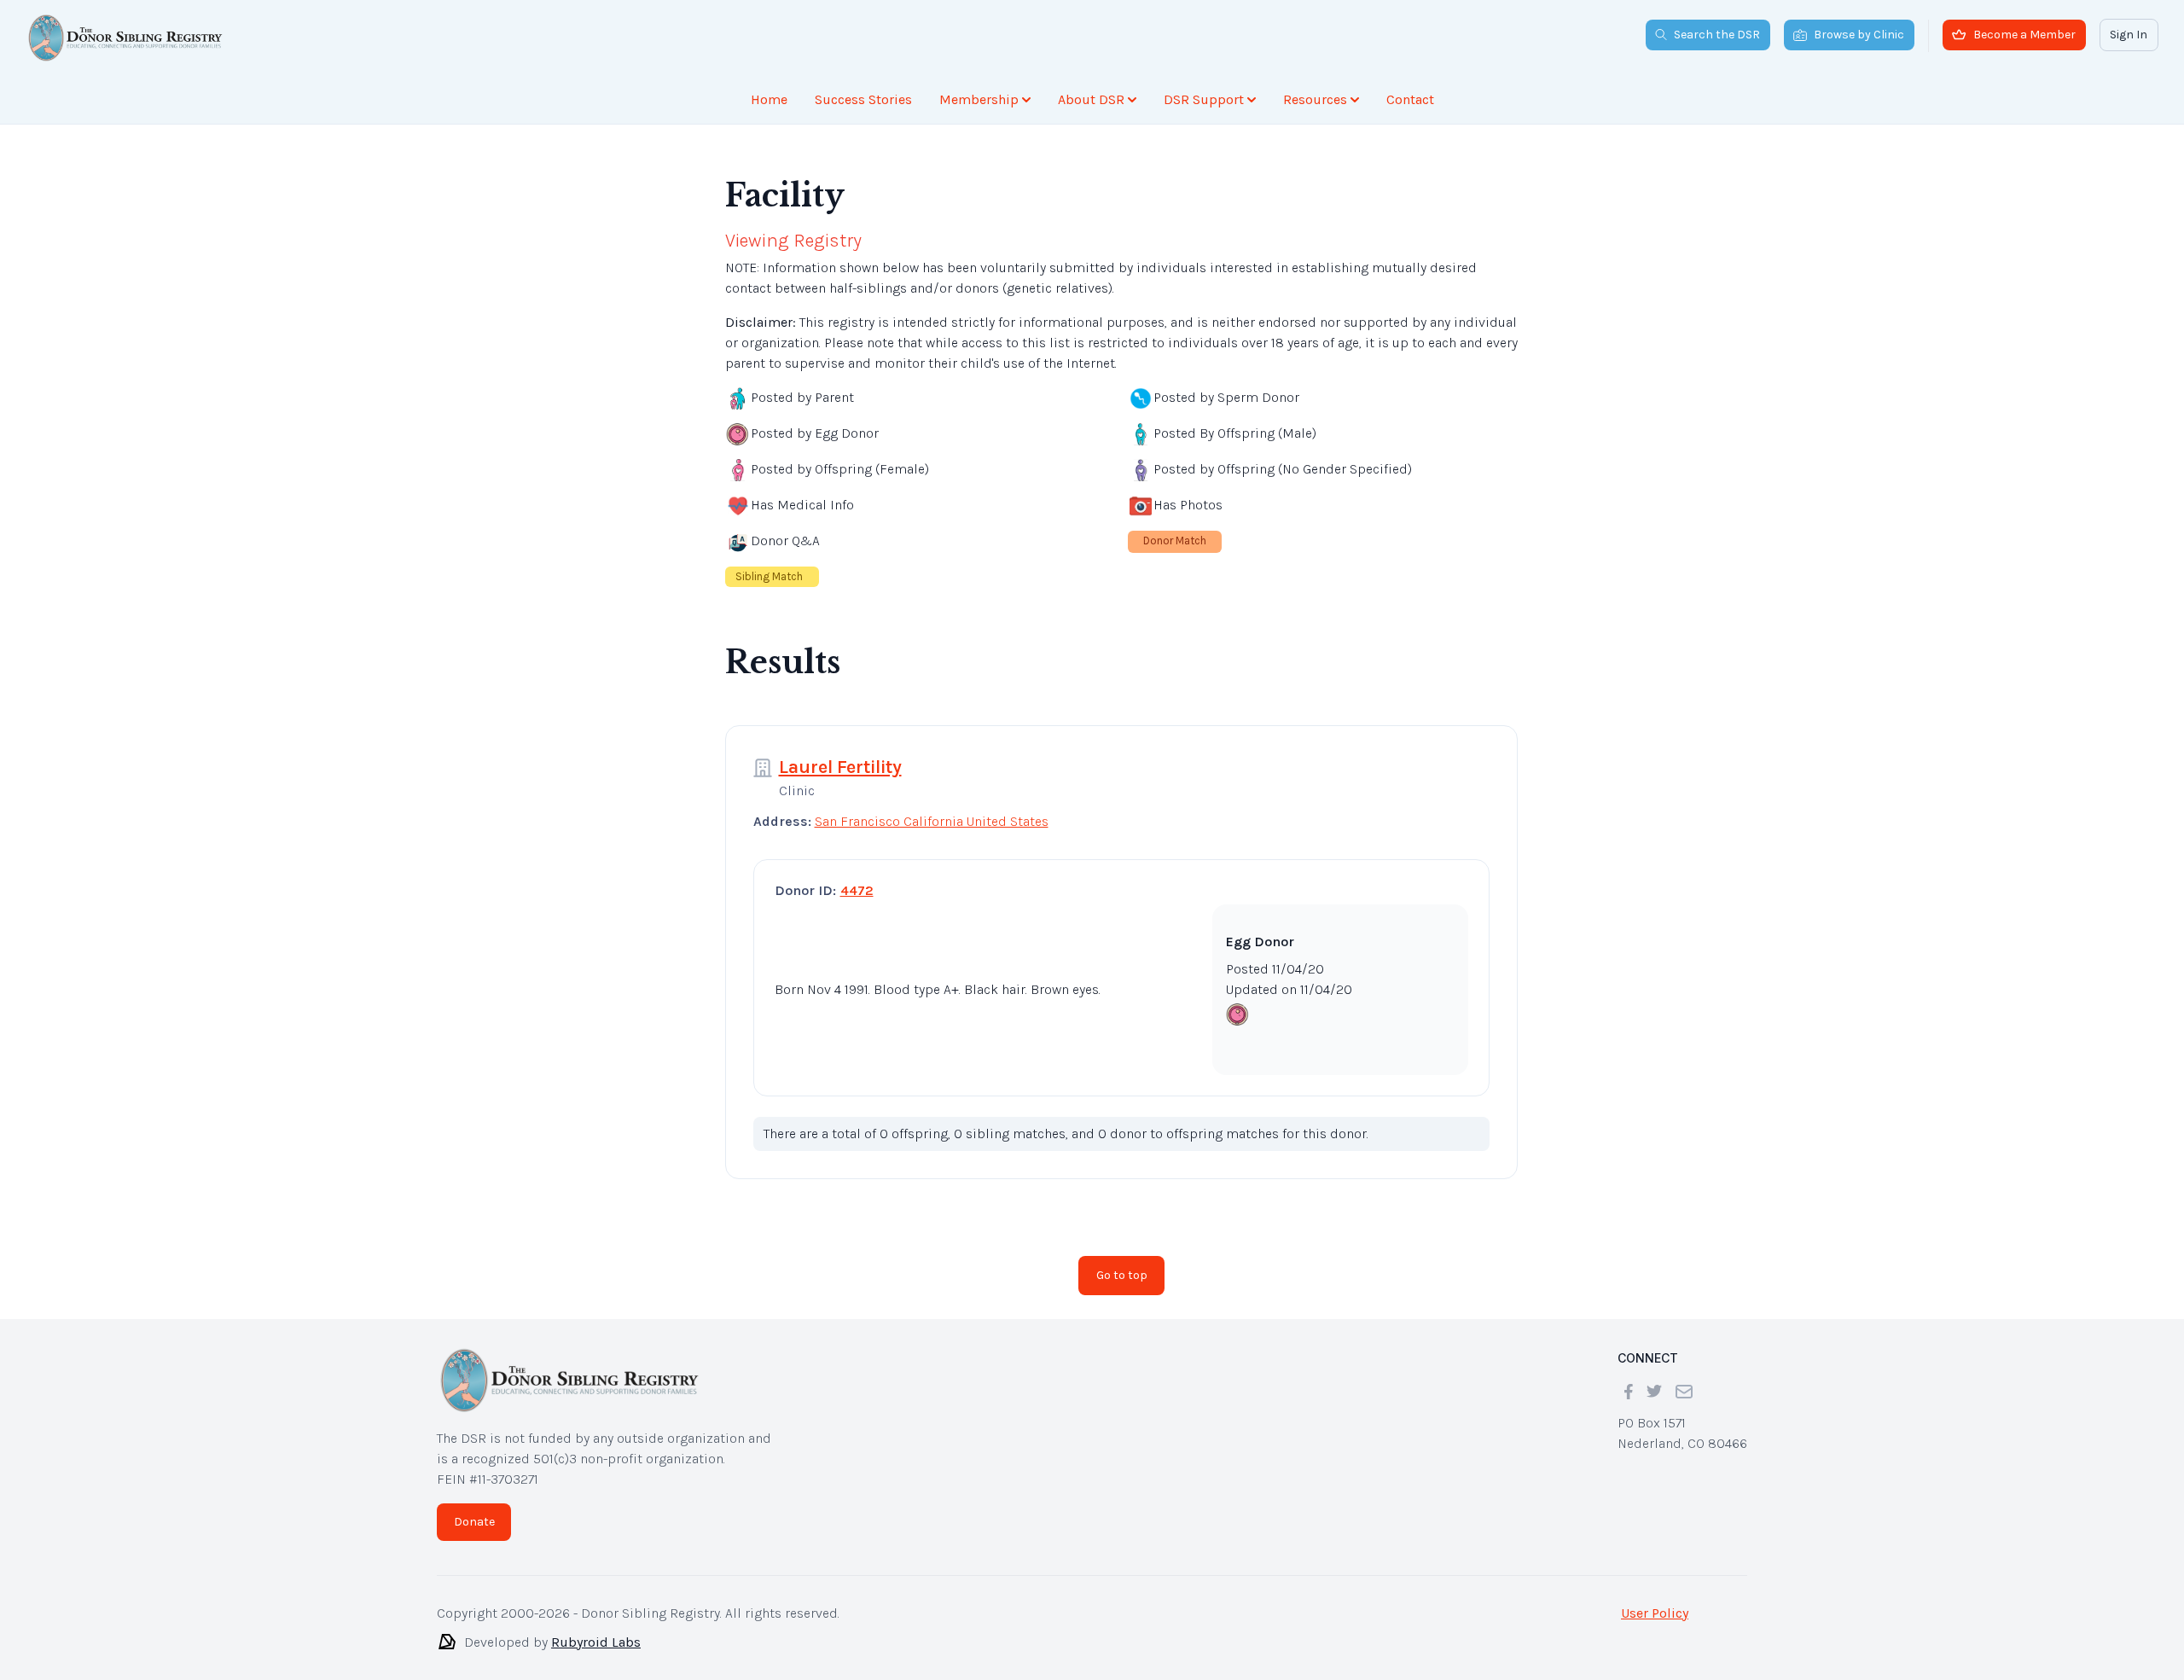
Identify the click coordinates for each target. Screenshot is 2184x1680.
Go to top (1122, 1275)
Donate (474, 1522)
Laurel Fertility (840, 767)
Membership (979, 99)
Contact (1410, 99)
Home (769, 99)
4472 (857, 890)
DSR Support (1204, 99)
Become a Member (2024, 35)
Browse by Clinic (1859, 35)
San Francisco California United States (932, 821)
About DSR (1091, 99)
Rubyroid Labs (596, 1642)
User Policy (1655, 1613)
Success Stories (863, 99)
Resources (1315, 99)
